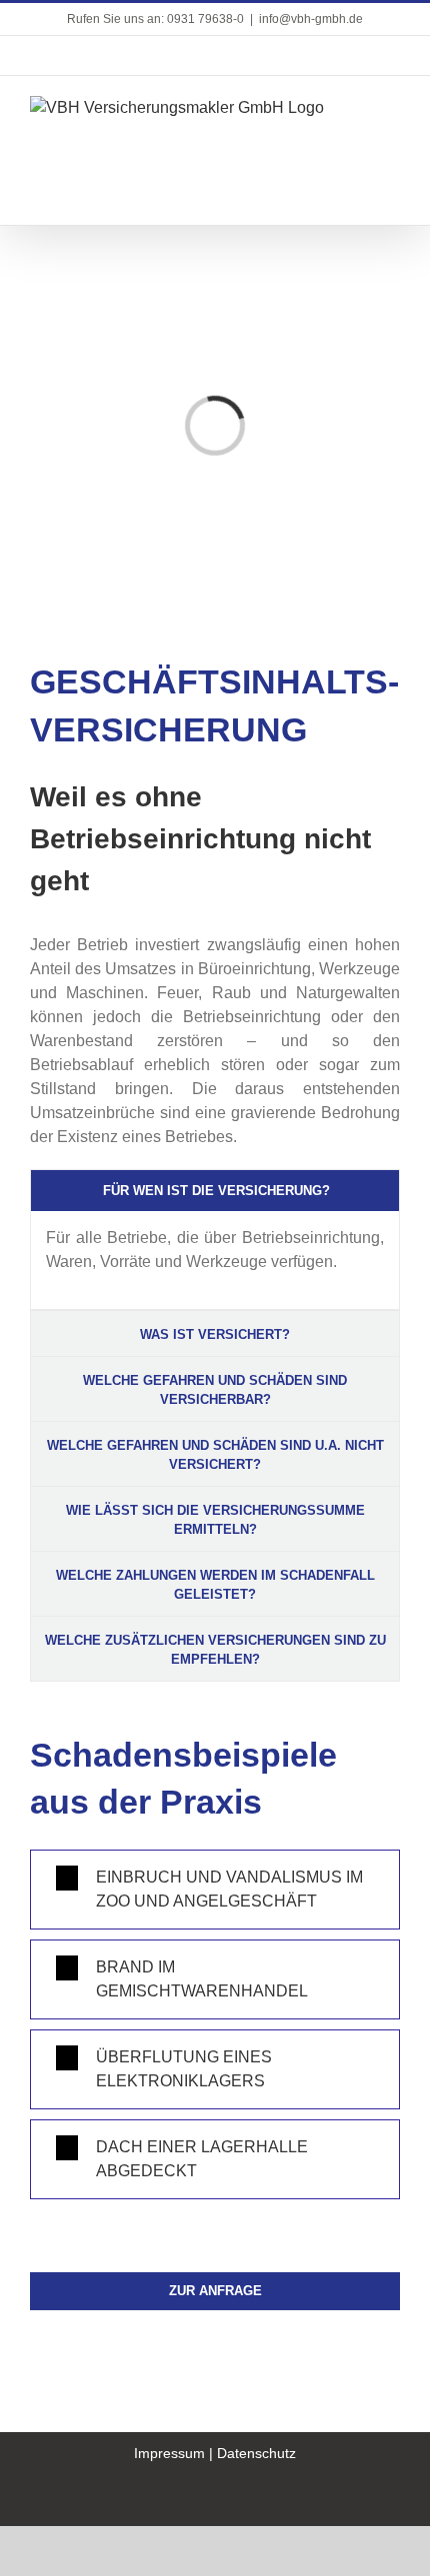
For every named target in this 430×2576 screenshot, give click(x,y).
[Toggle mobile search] (356, 106)
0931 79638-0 (205, 19)
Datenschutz (256, 2453)
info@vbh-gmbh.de (311, 19)
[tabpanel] (215, 1261)
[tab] (215, 1191)
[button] (215, 1890)
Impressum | (175, 2453)
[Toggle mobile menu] (392, 106)
